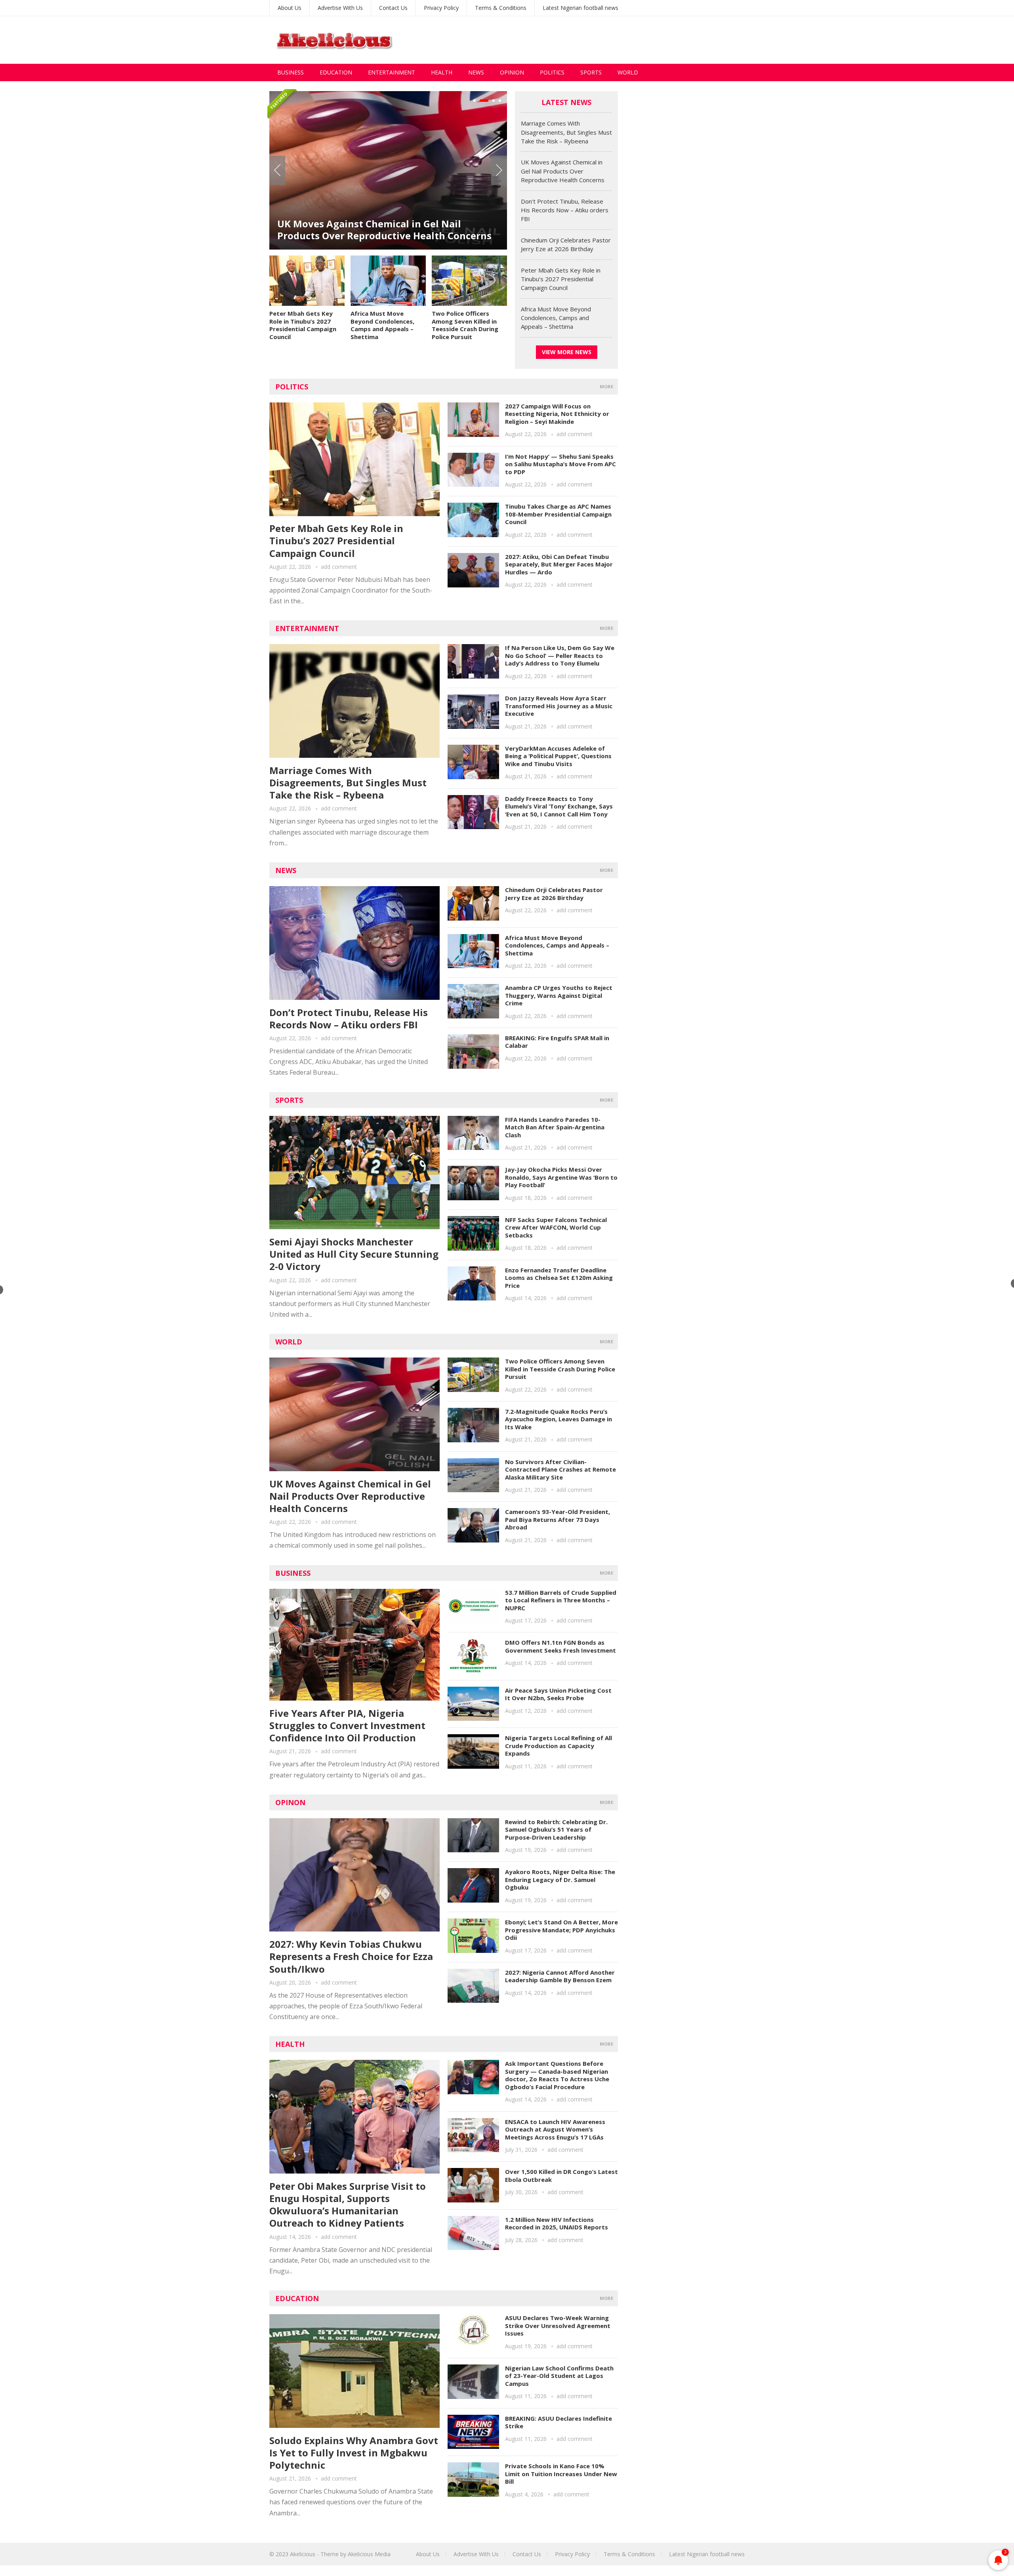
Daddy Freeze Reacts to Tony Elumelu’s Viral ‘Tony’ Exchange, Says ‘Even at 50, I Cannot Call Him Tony (559, 806)
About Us (290, 8)
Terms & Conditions (501, 8)
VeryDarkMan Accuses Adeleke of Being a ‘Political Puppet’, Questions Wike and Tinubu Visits (558, 756)
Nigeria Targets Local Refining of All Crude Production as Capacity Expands (558, 1746)
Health (442, 72)
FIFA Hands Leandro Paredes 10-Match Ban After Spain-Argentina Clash (555, 1127)
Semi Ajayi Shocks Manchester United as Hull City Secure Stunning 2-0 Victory (354, 1254)
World (628, 72)
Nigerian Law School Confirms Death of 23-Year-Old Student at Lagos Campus (559, 2376)
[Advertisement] (600, 40)
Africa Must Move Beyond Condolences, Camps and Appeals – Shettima (382, 325)
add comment (339, 567)
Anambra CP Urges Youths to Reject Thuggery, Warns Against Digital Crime (559, 995)
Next (499, 170)
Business (291, 72)
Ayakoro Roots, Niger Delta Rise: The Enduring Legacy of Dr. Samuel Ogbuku (560, 1879)
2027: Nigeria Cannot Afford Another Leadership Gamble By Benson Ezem (560, 1976)
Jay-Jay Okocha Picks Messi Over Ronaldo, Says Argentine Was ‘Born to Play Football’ (561, 1177)
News (476, 72)
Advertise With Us (340, 8)
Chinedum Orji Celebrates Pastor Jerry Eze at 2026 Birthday (554, 894)
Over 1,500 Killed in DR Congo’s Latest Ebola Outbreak (561, 2176)
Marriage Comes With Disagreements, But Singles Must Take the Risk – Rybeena (566, 132)
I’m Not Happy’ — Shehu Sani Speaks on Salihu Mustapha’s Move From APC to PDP (560, 464)
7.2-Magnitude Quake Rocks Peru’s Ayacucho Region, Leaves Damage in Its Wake (558, 1419)
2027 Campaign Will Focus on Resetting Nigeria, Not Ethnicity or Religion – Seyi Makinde (557, 414)
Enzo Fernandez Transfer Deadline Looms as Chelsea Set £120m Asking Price (559, 1278)
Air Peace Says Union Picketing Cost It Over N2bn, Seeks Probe (558, 1694)
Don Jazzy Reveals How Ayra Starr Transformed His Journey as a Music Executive (559, 706)
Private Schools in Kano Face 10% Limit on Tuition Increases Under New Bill (561, 2474)
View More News (567, 352)
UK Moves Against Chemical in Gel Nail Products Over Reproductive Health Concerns (563, 171)
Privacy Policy (441, 8)
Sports (591, 72)
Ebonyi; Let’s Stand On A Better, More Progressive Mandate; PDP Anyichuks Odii (561, 1930)
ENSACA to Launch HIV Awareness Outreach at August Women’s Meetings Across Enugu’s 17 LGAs (555, 2129)
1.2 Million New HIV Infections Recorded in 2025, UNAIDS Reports (557, 2223)
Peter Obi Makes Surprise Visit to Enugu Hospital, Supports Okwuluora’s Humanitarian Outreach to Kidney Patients (348, 2205)
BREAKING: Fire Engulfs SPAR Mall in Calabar (557, 1042)
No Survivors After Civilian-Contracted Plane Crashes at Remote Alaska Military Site (560, 1469)
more (606, 386)
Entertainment (392, 72)
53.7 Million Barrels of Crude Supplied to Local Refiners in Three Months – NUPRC (561, 1600)
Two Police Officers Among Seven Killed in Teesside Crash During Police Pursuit (465, 325)
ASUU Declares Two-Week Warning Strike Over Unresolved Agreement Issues (558, 2325)
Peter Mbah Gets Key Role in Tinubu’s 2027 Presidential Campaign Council (303, 325)
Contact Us (393, 8)
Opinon (290, 1802)
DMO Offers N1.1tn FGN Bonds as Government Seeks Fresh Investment (560, 1646)
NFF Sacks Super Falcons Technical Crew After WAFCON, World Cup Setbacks (556, 1227)
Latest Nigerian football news (580, 8)
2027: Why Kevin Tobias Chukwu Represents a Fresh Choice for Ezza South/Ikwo (351, 1956)
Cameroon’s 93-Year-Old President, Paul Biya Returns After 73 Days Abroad (558, 1519)
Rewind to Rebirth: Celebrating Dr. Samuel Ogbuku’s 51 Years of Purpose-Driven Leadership (556, 1830)
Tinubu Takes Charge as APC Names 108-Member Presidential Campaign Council (558, 514)
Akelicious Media (369, 2554)
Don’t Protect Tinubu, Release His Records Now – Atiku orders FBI (376, 207)
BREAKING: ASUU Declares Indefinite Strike (558, 2422)
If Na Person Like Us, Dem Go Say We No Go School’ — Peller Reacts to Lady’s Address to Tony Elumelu (560, 655)
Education (336, 72)
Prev (277, 170)
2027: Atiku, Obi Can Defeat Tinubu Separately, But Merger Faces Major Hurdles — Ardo (559, 564)
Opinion (512, 72)
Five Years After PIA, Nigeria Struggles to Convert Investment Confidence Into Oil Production (347, 1725)
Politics (552, 72)
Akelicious (303, 2554)
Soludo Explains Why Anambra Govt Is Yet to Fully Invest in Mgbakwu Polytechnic (354, 2453)
